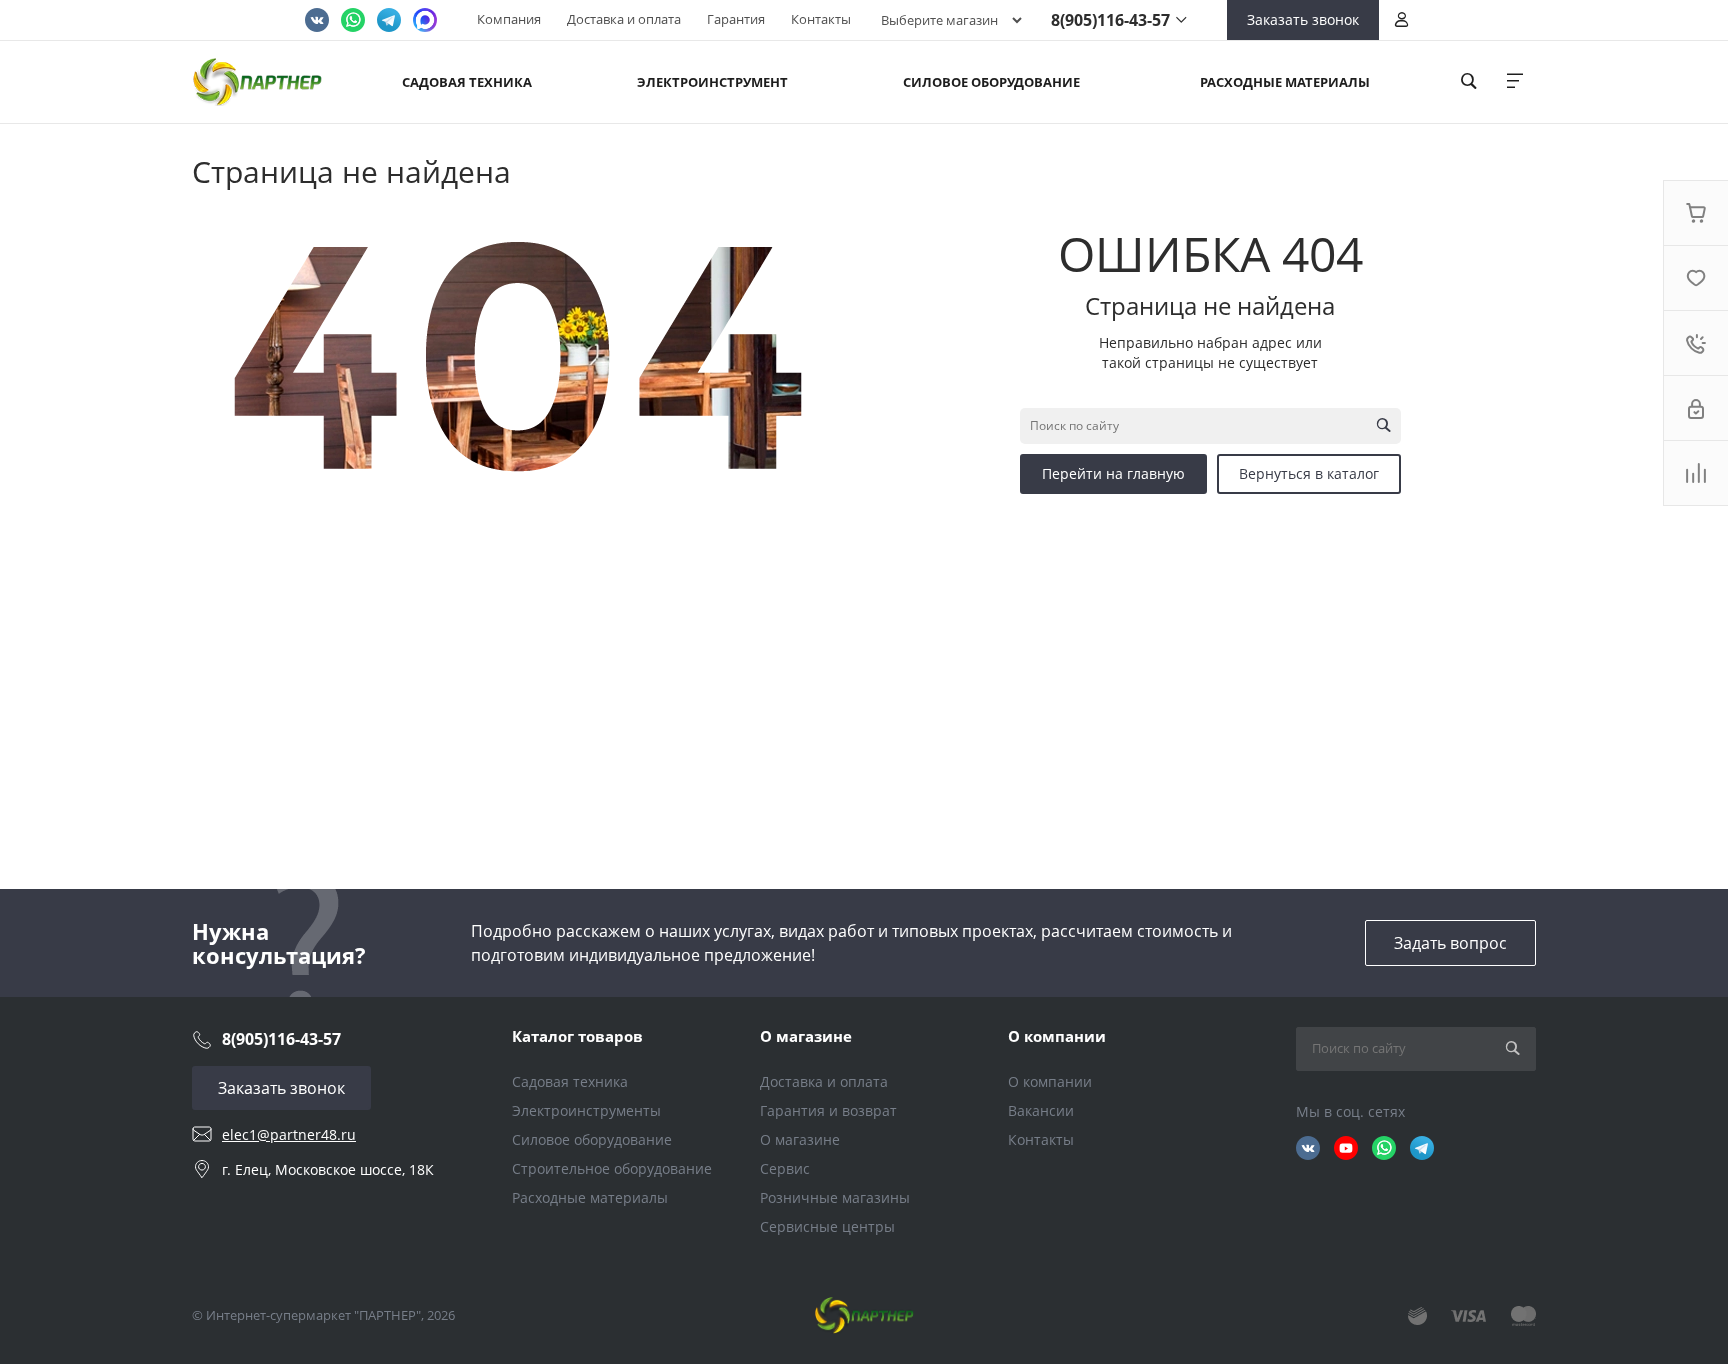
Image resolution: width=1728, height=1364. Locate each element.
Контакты (821, 19)
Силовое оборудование (592, 1139)
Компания (509, 19)
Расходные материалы (590, 1197)
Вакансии (1041, 1110)
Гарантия (736, 19)
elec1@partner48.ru (289, 1134)
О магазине (806, 1036)
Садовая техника (570, 1081)
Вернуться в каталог (1309, 473)
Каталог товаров (577, 1036)
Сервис (785, 1168)
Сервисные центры (827, 1226)
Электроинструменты (586, 1110)
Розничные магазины (835, 1197)
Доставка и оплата (624, 19)
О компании (1057, 1036)
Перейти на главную (1113, 473)
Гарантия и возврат (828, 1110)
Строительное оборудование (612, 1168)
